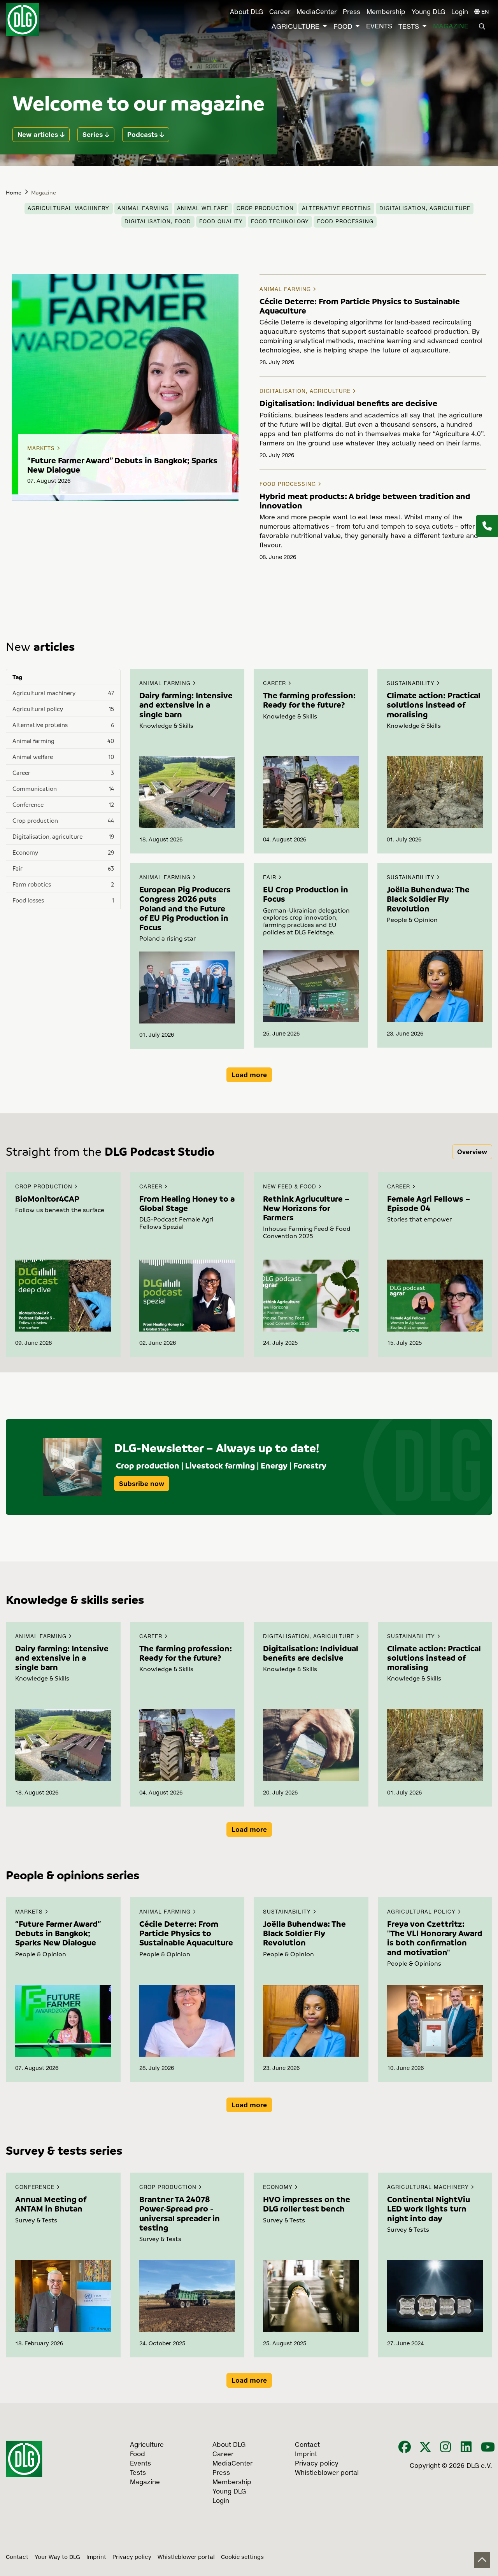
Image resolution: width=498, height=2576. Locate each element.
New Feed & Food (291, 1187)
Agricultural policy (422, 1912)
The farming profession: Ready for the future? (309, 700)
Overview (472, 1152)
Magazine (451, 27)
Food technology (280, 222)
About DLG (246, 12)
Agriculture (295, 27)
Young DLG (428, 12)
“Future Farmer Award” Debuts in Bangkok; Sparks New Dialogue (122, 465)
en (484, 12)
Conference (36, 2188)
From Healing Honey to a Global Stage (187, 1203)
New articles (38, 135)
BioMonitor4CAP (47, 1199)
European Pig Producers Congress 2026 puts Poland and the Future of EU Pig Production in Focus (185, 908)
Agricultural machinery (68, 209)
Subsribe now (142, 1484)
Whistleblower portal (186, 2557)
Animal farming (143, 209)
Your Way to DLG (57, 2557)
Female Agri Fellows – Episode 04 (429, 1203)
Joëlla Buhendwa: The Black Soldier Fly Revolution (428, 899)
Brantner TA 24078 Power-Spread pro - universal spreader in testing (180, 2213)
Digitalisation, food (158, 222)
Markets (42, 449)
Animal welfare (203, 209)
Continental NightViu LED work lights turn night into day (429, 2208)
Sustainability (412, 684)
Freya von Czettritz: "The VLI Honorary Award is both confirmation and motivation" (435, 1938)
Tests (409, 27)
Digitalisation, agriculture (425, 209)
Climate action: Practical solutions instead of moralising (434, 704)
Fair (271, 878)
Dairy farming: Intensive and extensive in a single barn (186, 704)
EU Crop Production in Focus (306, 894)
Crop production (265, 209)
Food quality (221, 222)
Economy (279, 2188)
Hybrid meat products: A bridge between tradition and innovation (365, 501)
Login (460, 12)
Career (280, 12)
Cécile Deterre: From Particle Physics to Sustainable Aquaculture (360, 306)
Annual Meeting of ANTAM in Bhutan (51, 2204)
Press (352, 12)
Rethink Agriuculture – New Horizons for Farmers (306, 1208)
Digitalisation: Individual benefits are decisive (348, 403)
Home (14, 192)
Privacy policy (132, 2557)
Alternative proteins (337, 209)
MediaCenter (317, 12)
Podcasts (142, 135)
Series (93, 135)
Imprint (96, 2557)
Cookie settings (242, 2557)
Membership (386, 12)
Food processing (345, 222)
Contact (17, 2557)
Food (343, 27)
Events (379, 27)
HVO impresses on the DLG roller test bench (307, 2204)
